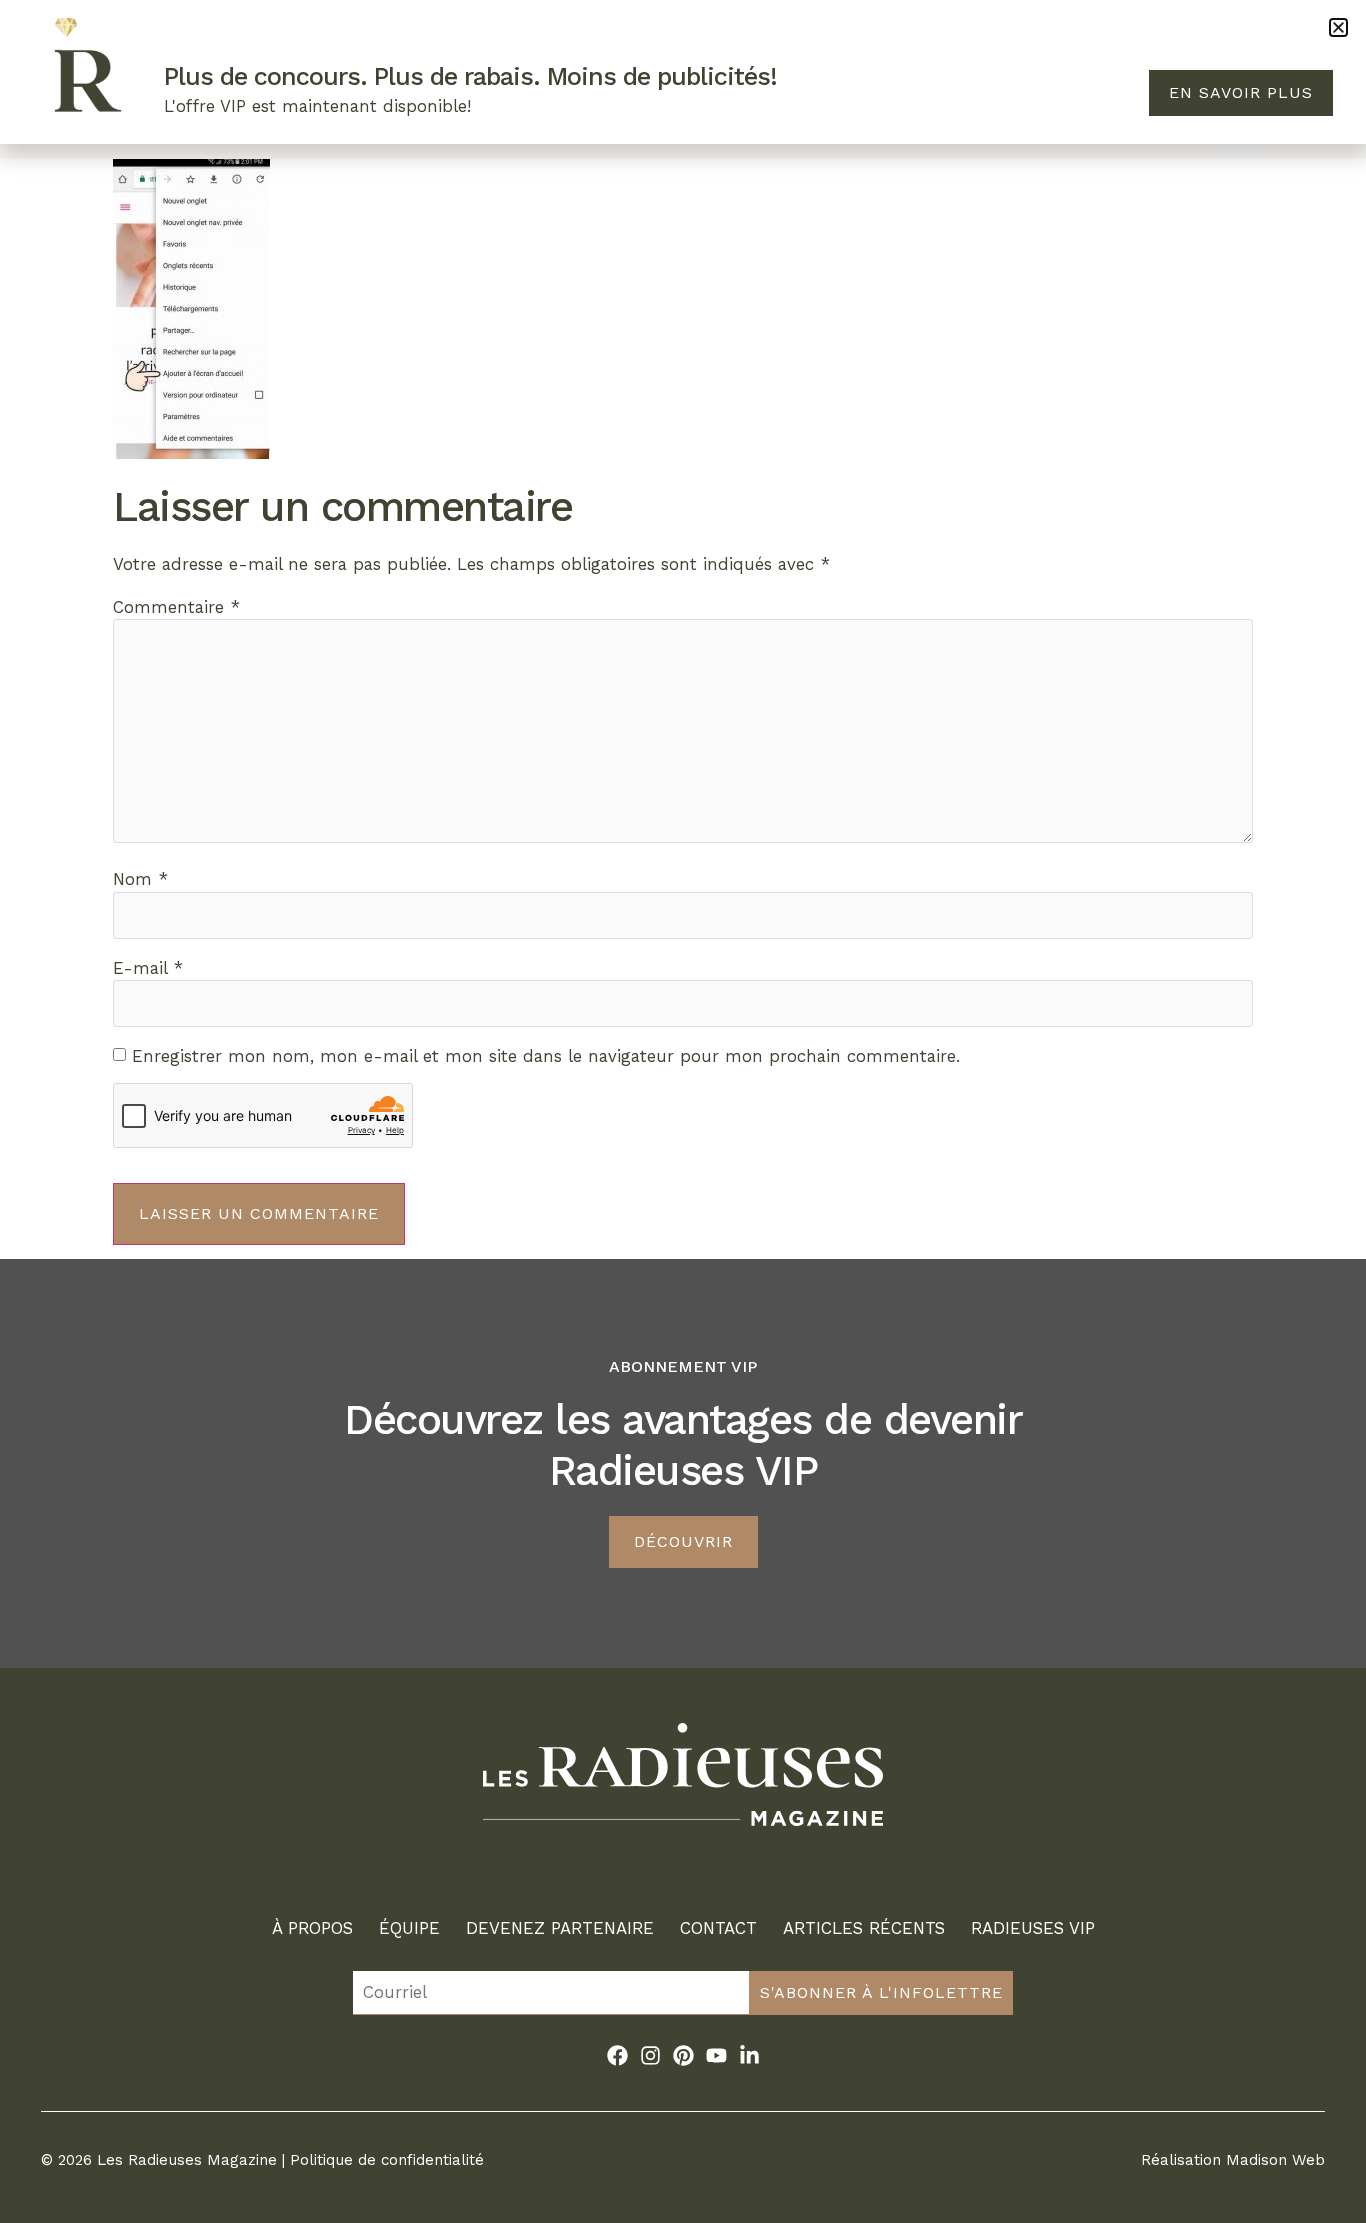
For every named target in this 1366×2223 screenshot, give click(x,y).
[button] (1338, 27)
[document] (683, 1111)
